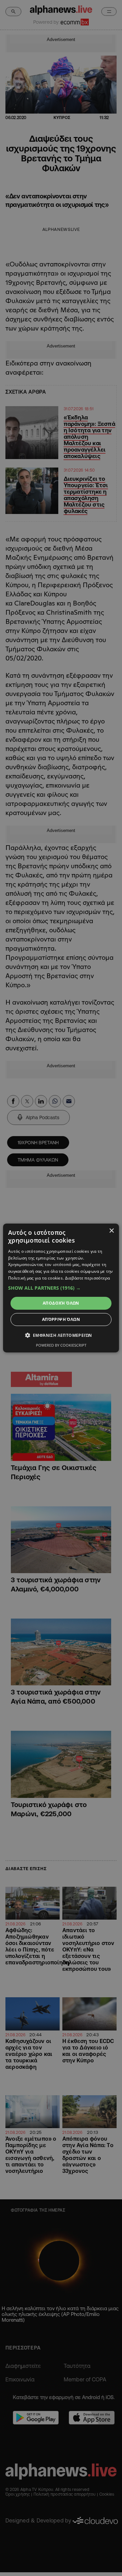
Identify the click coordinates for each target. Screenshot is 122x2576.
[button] (61, 1288)
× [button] (111, 1231)
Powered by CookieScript (61, 1345)
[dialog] (61, 1288)
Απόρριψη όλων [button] (61, 1319)
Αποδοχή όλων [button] (61, 1303)
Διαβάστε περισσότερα (88, 1278)
